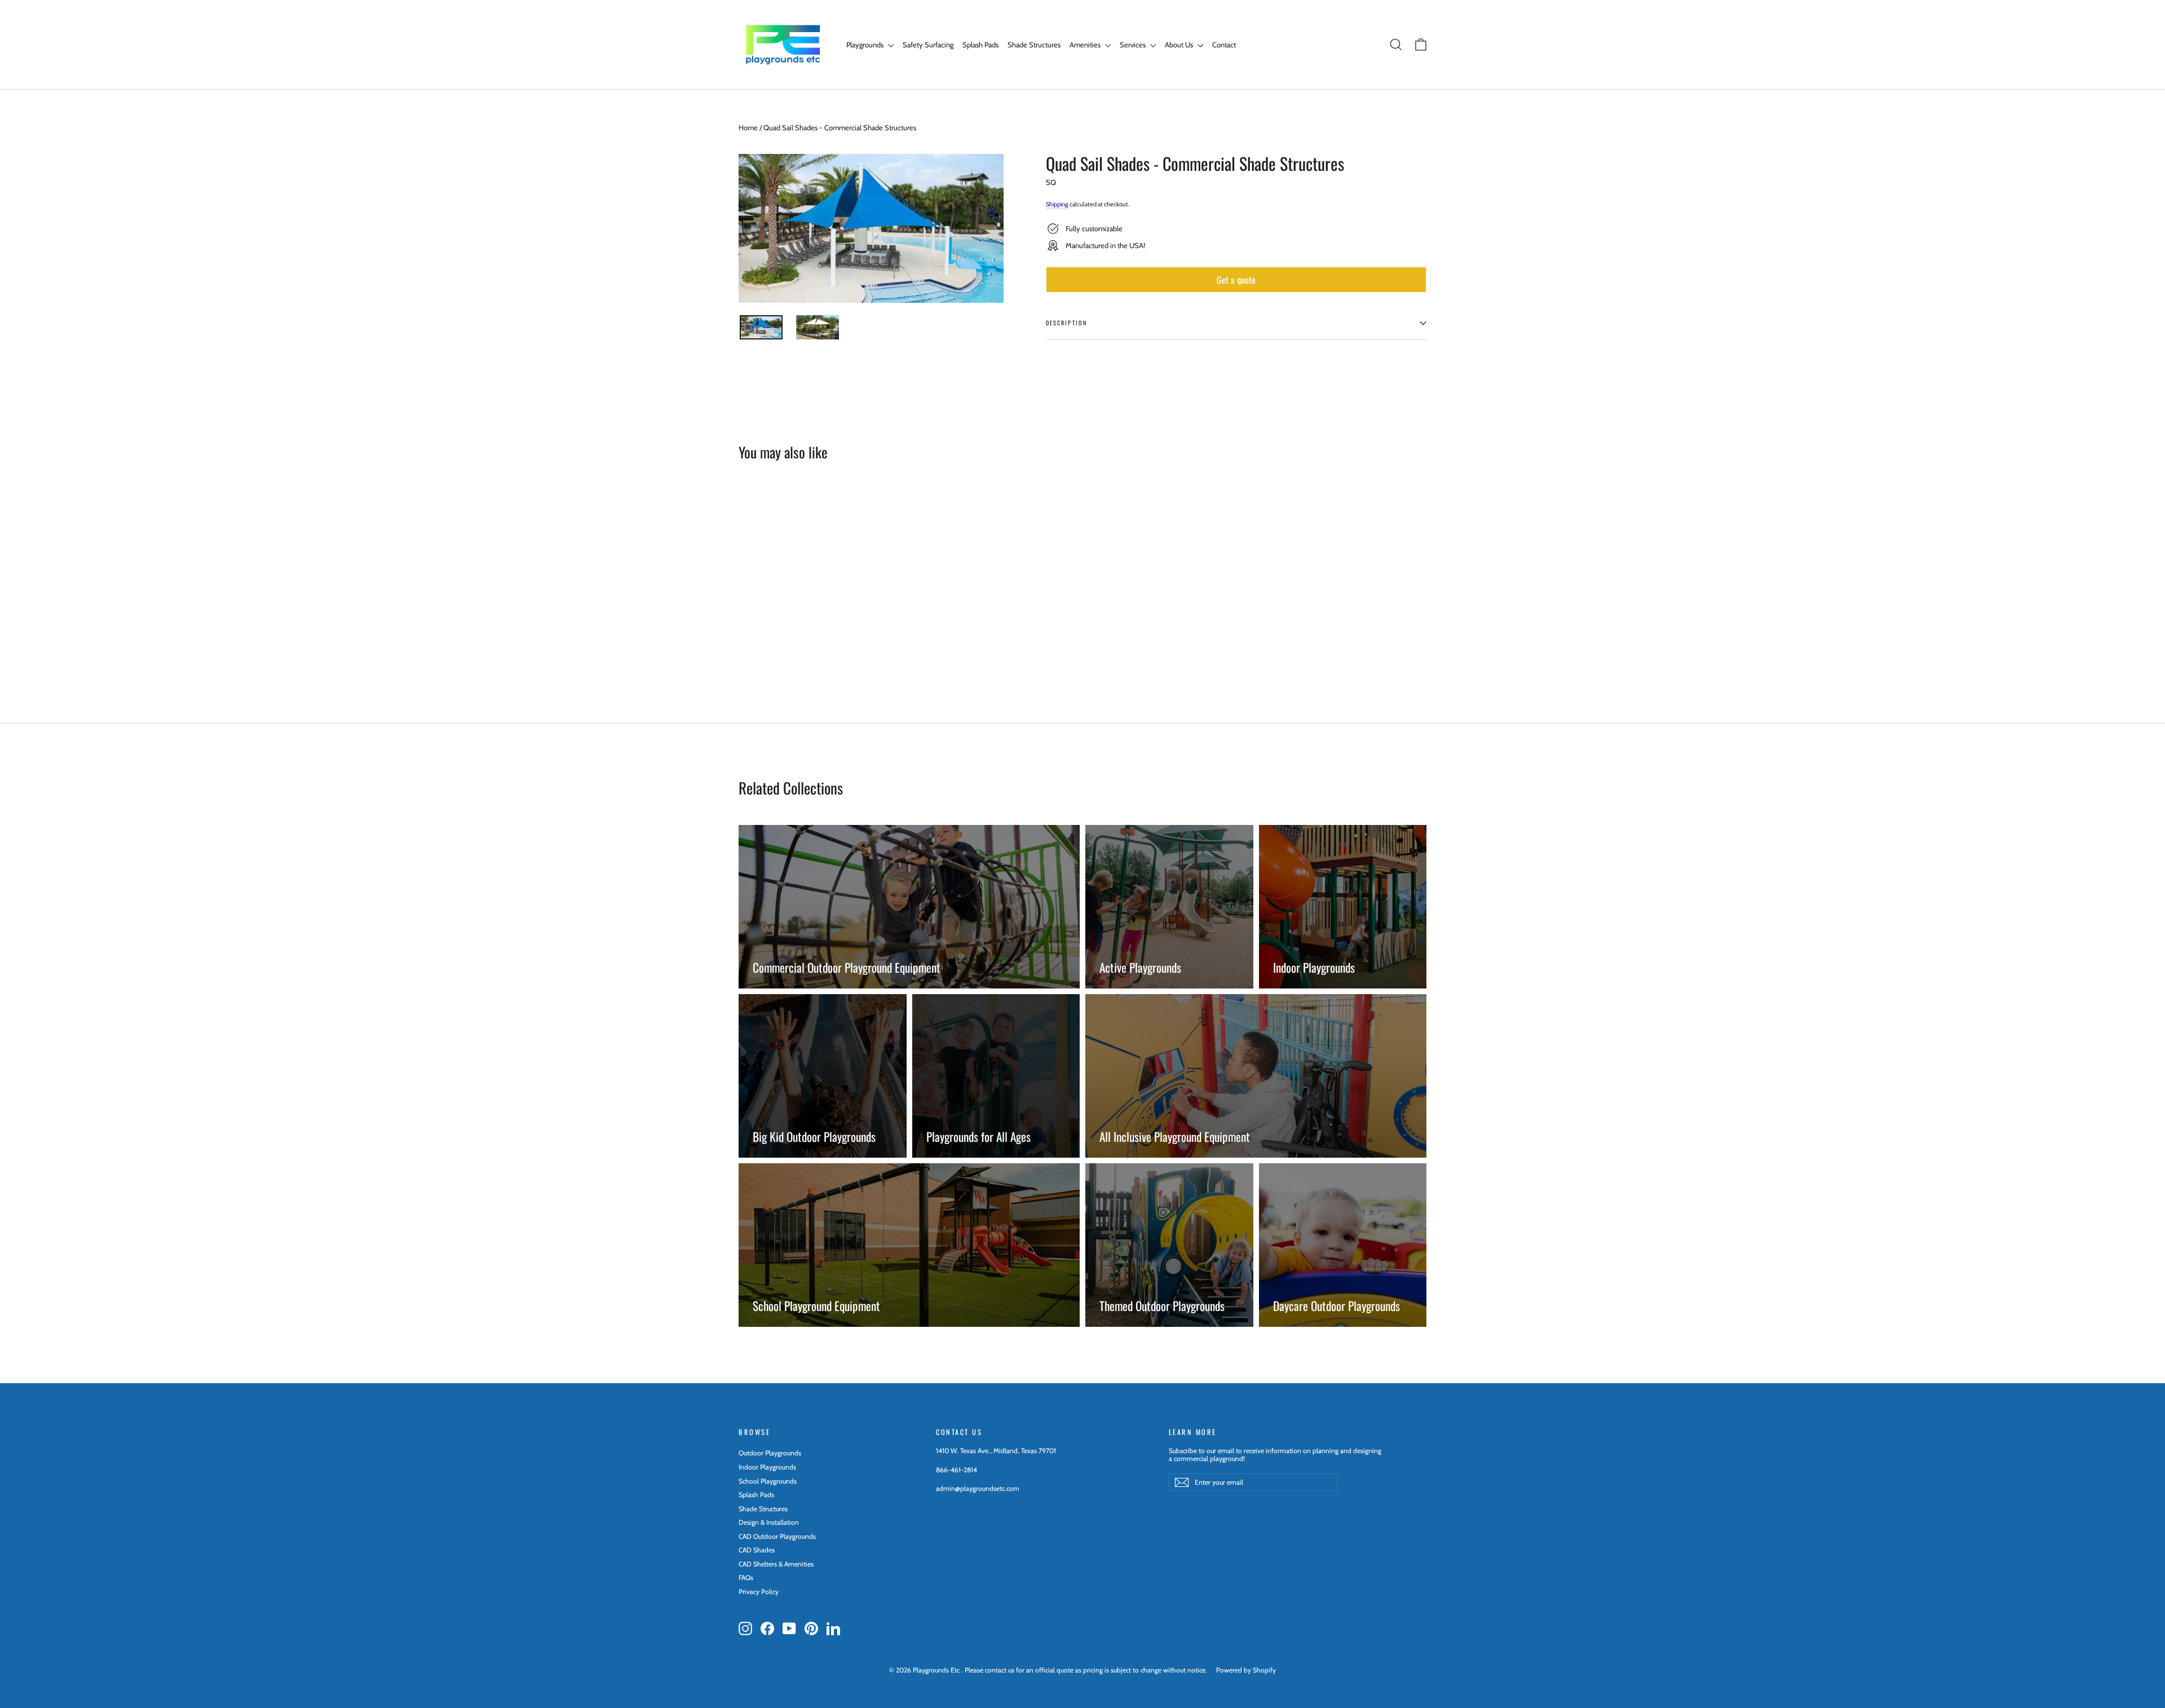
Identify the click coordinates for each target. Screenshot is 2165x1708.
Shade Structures (1034, 45)
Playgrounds (866, 45)
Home (748, 127)
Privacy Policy (759, 1592)
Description (1066, 323)
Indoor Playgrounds (767, 1467)
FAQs (746, 1577)
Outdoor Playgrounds (770, 1453)
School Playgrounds (768, 1481)
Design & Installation (769, 1522)
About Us (1180, 45)
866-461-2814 (956, 1470)
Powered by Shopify (1246, 1670)
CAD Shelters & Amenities (776, 1564)
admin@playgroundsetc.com (978, 1488)
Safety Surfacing (928, 45)
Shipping (1057, 204)
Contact (1224, 45)
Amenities (1086, 45)
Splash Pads (980, 45)
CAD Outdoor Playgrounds (777, 1536)
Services (1134, 45)
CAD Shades (757, 1550)
